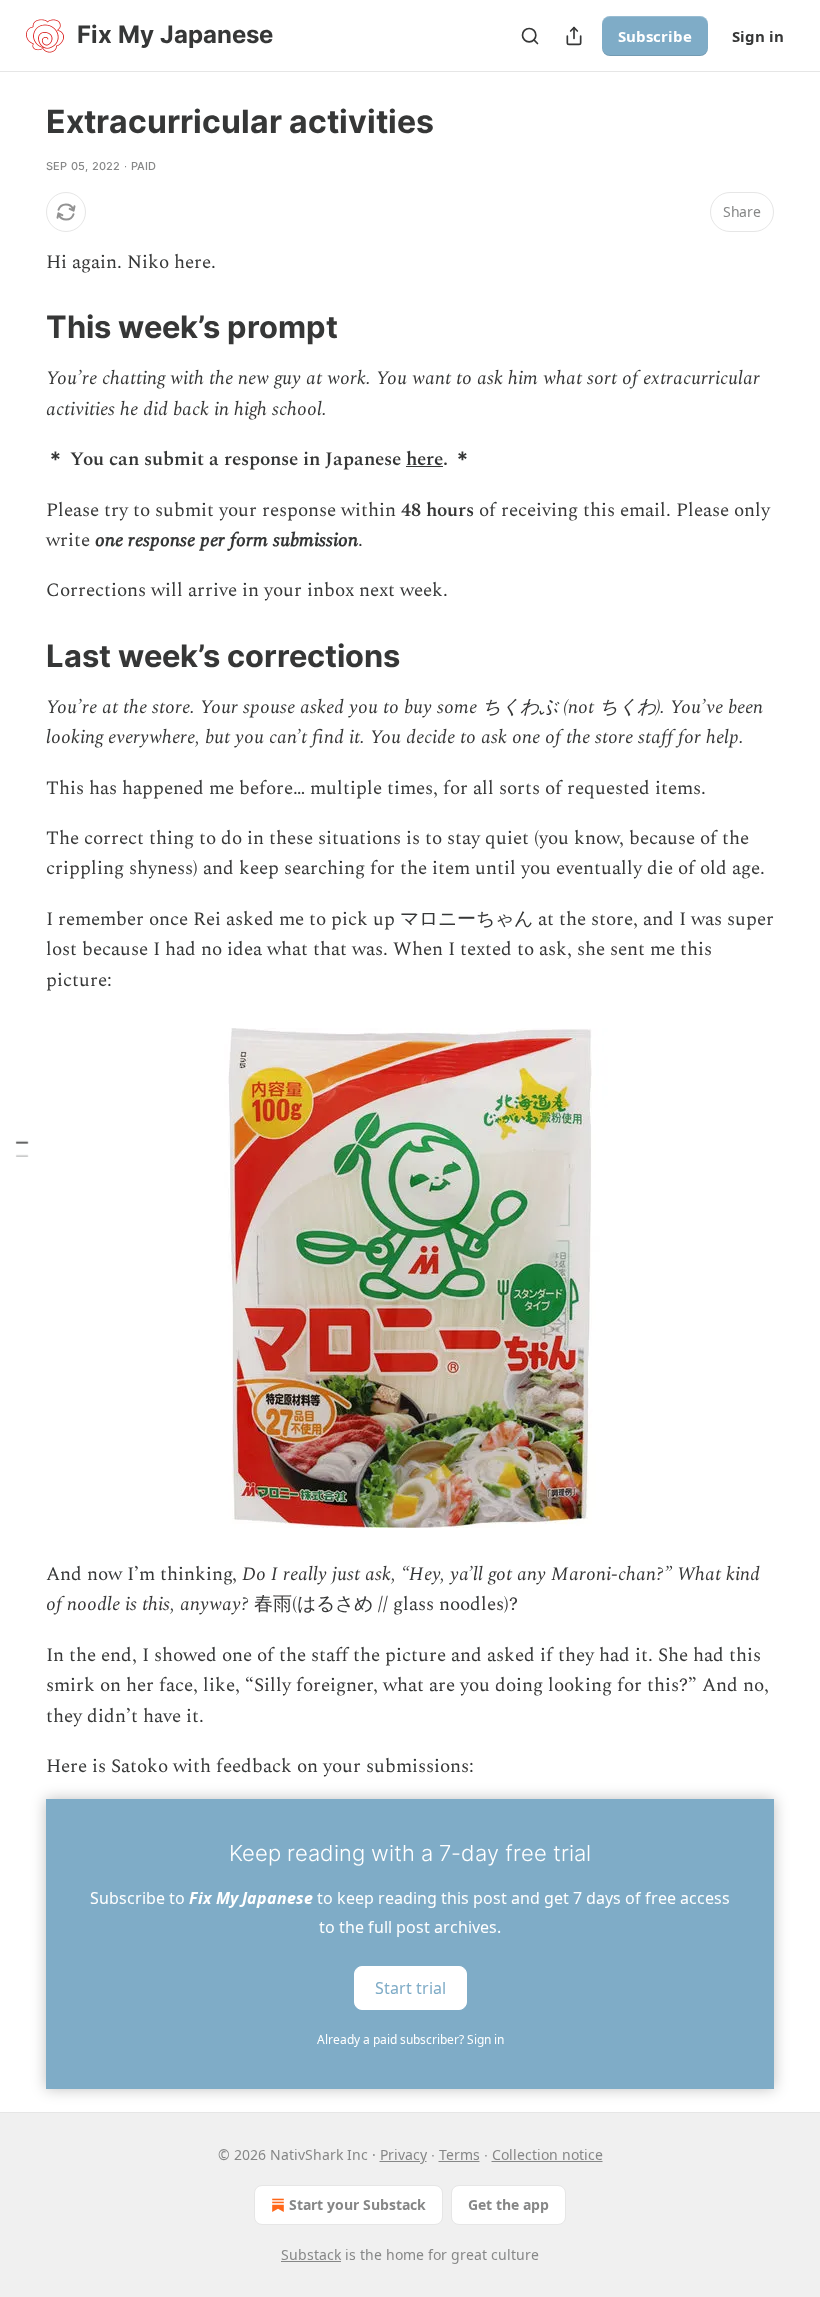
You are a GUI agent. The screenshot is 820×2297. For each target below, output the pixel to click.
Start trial (410, 1987)
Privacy (403, 2154)
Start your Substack (357, 2204)
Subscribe (655, 36)
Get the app (508, 2204)
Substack (311, 2254)
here (424, 459)
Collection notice (547, 2154)
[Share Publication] (574, 36)
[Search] (530, 36)
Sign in (758, 36)
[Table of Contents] (22, 1148)
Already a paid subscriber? (410, 2039)
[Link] (18, 327)
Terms (459, 2154)
